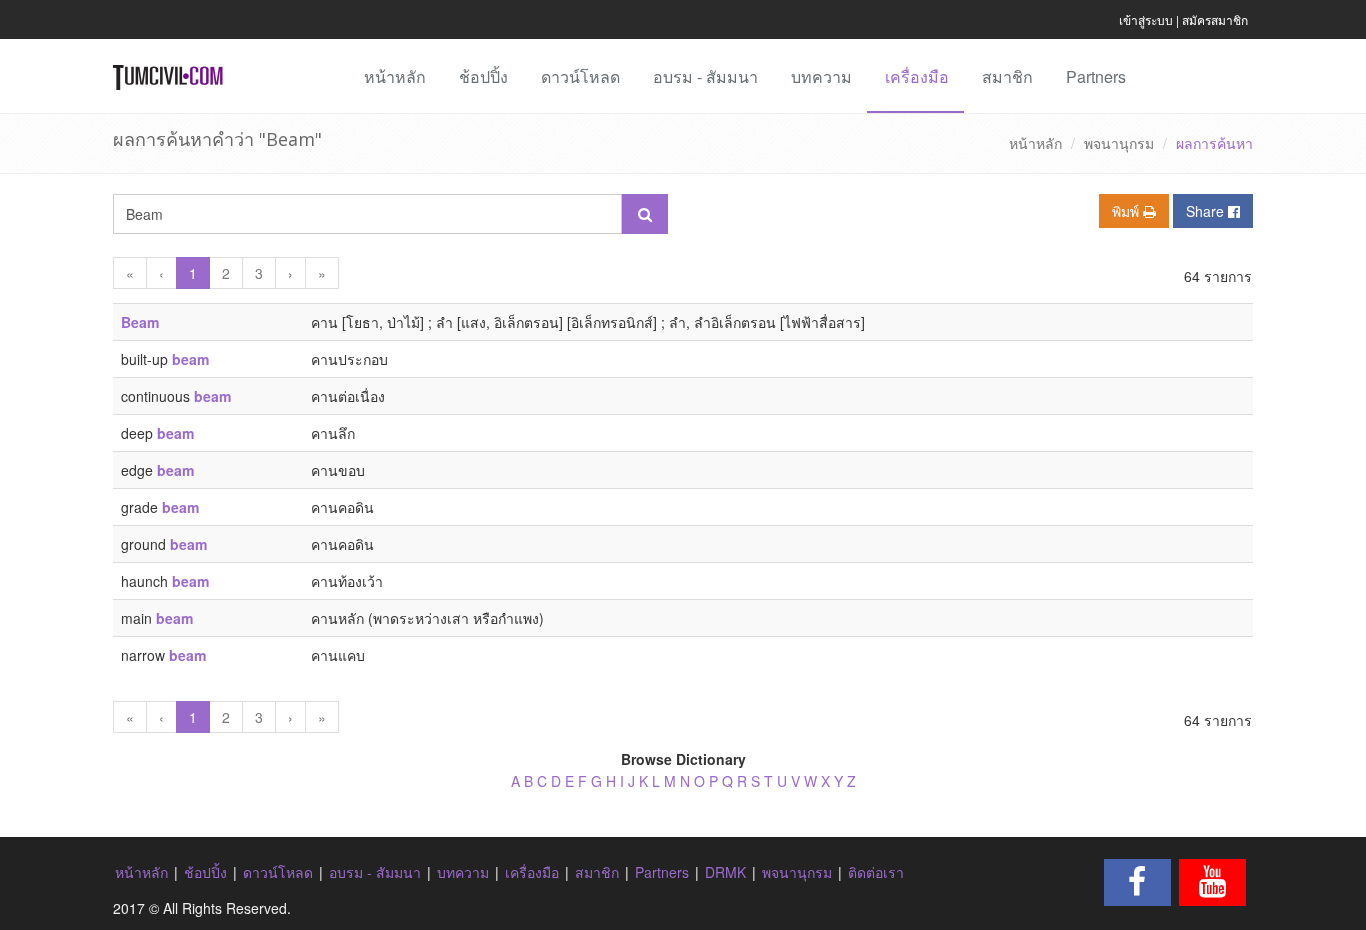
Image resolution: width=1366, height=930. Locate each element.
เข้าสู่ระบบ (1146, 19)
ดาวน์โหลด (580, 76)
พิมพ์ (1127, 211)
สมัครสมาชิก (1215, 19)
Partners (1096, 76)
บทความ (821, 76)
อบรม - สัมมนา (705, 76)
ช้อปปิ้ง (483, 76)
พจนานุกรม (1119, 143)
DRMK (725, 872)
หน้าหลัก (395, 76)
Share (1207, 211)
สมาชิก (1007, 76)
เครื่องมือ (917, 76)
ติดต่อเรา (876, 872)
